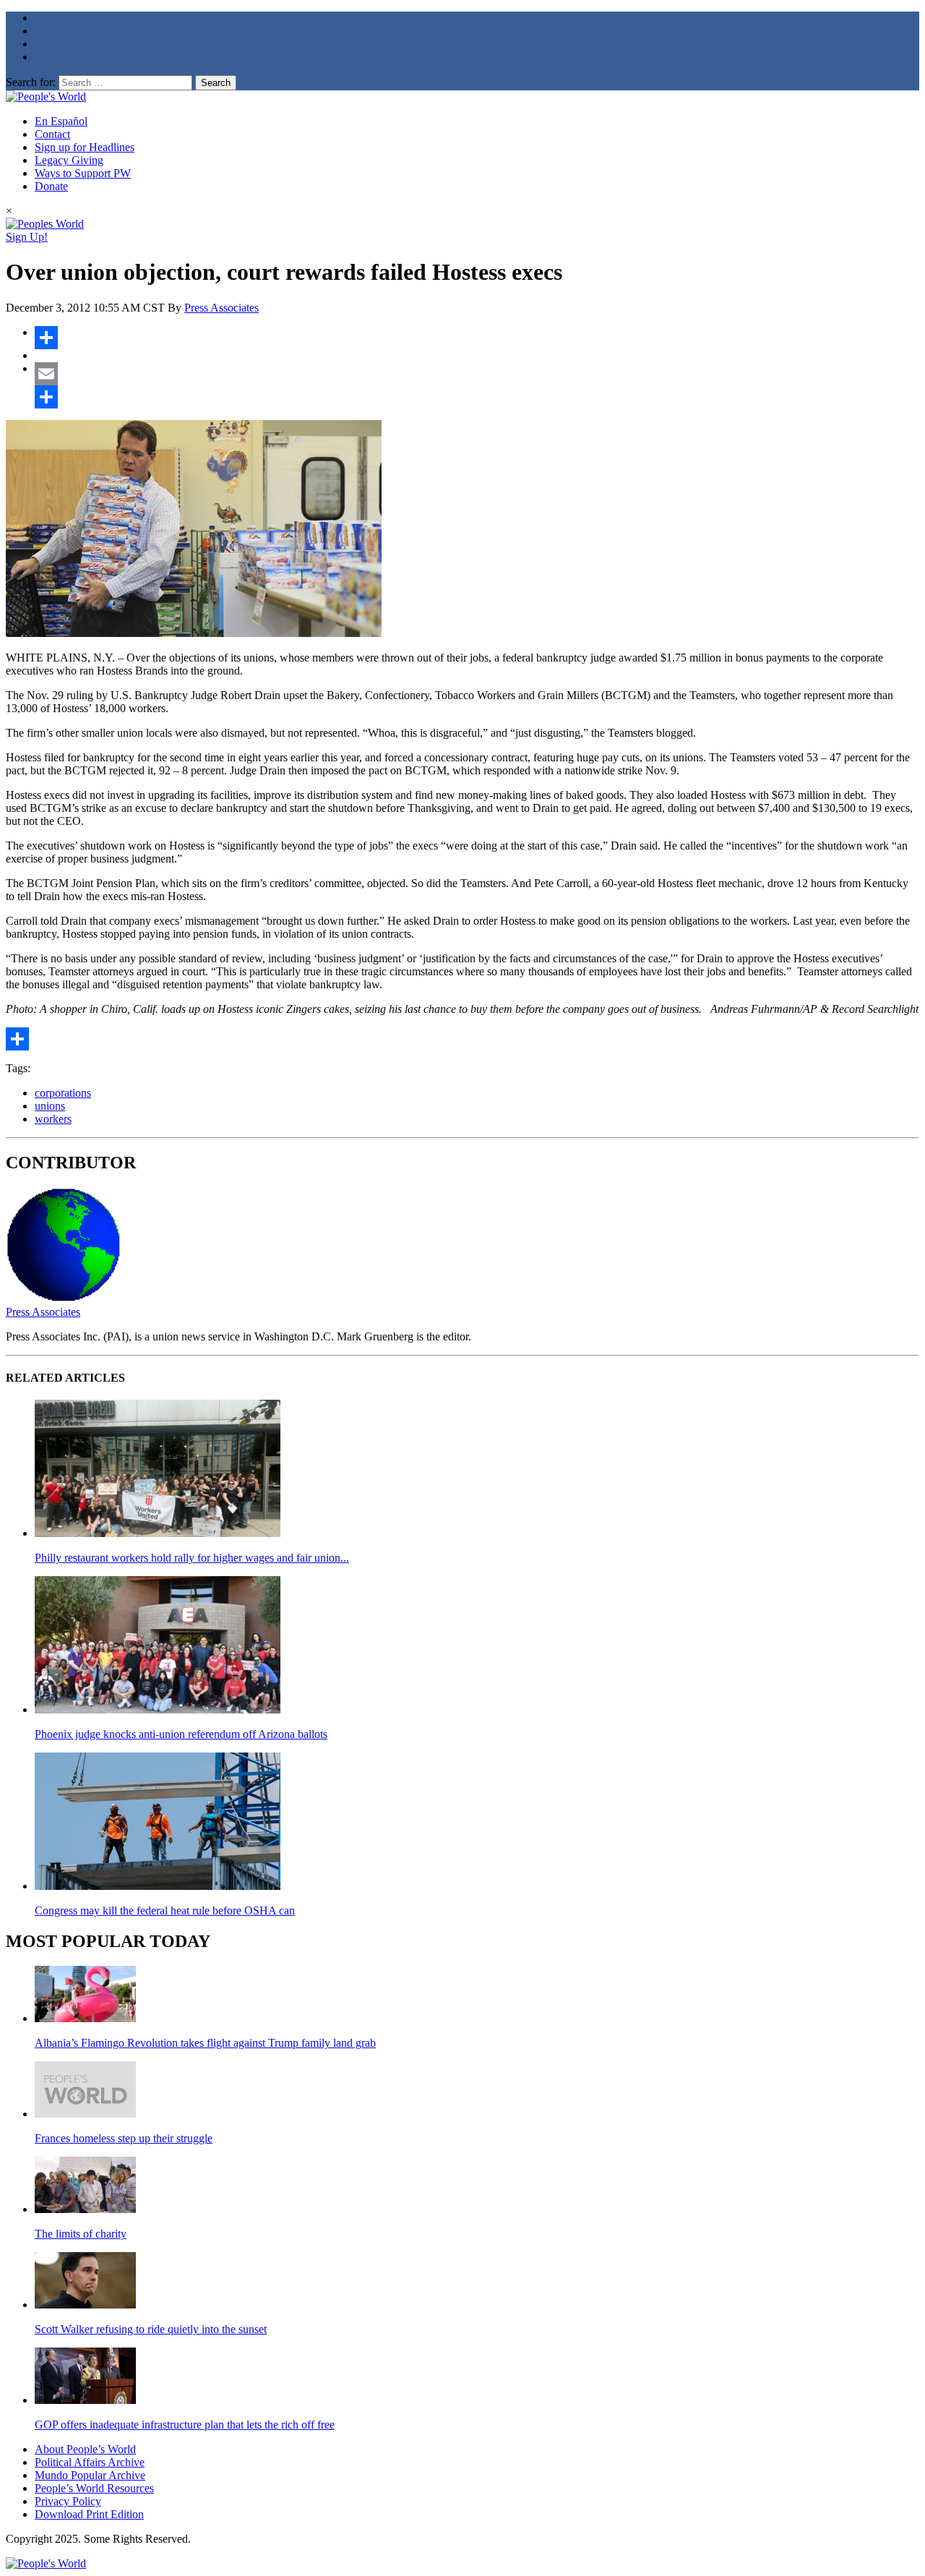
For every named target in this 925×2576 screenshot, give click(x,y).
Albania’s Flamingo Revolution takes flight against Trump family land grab (205, 2043)
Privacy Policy (68, 2501)
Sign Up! (27, 237)
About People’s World (85, 2449)
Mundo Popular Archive (90, 2475)
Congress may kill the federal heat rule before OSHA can (165, 1910)
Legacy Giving (69, 160)
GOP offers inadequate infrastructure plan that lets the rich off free (185, 2425)
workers (53, 1119)
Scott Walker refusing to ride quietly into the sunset (151, 2329)
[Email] (477, 374)
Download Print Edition (89, 2514)
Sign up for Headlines (85, 147)
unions (50, 1106)
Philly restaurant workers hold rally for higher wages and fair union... (192, 1558)
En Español (61, 121)
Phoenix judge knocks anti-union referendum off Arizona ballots (181, 1734)
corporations (63, 1093)
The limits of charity (81, 2234)
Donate (51, 186)
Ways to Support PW (83, 173)
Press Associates (221, 308)
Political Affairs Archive (90, 2462)
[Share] (477, 338)
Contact (52, 134)
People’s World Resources (94, 2488)
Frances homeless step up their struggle (124, 2138)
